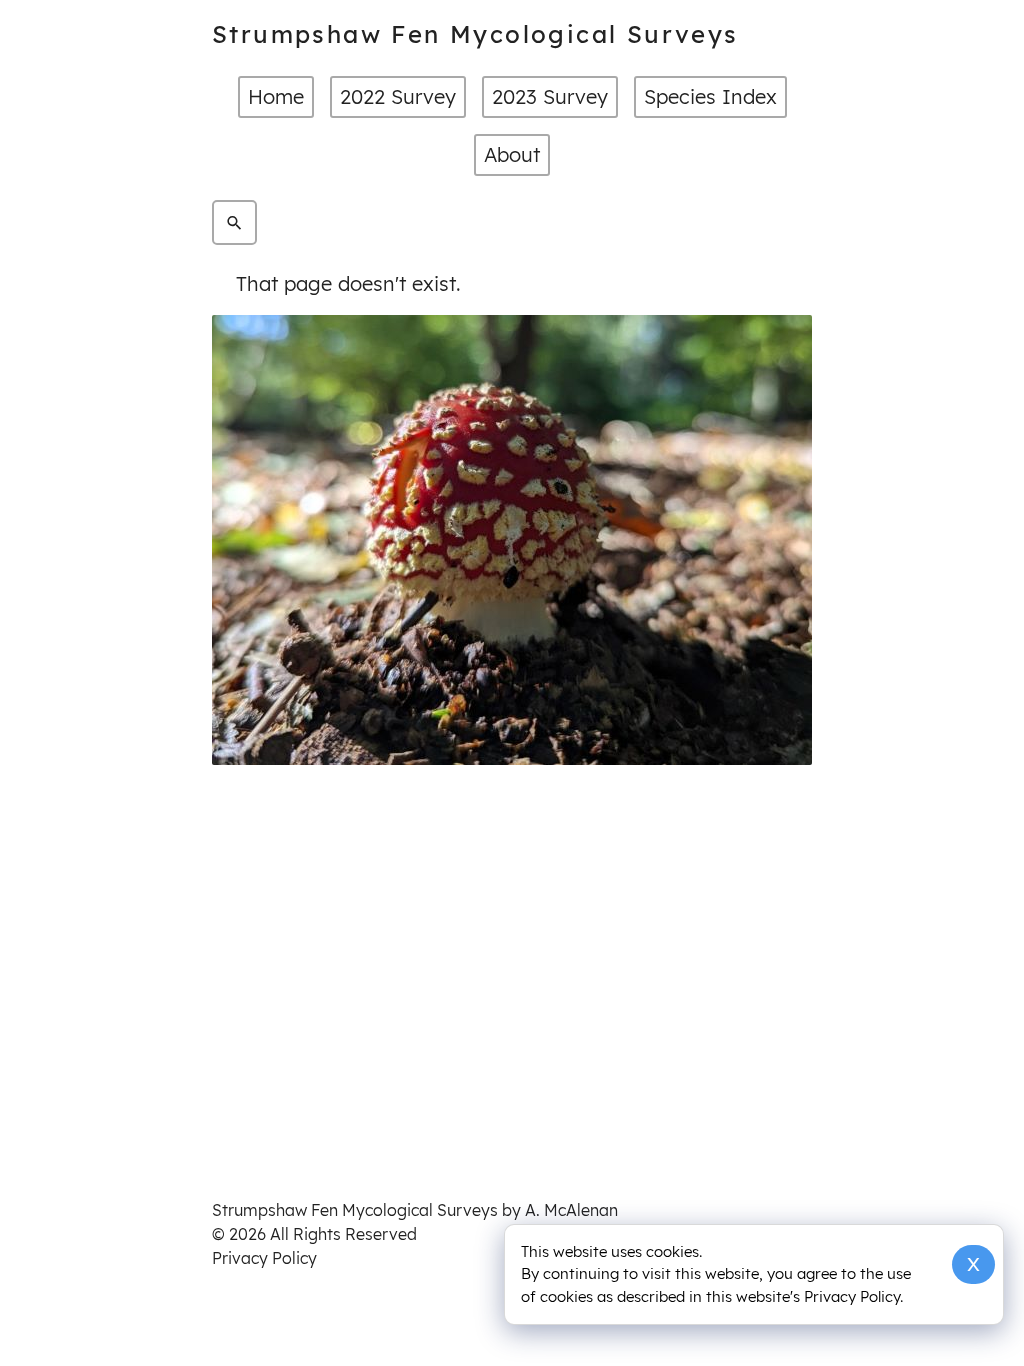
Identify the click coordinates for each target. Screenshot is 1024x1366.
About (512, 154)
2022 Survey (398, 96)
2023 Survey (550, 96)
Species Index (710, 96)
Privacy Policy (264, 1258)
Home (276, 96)
